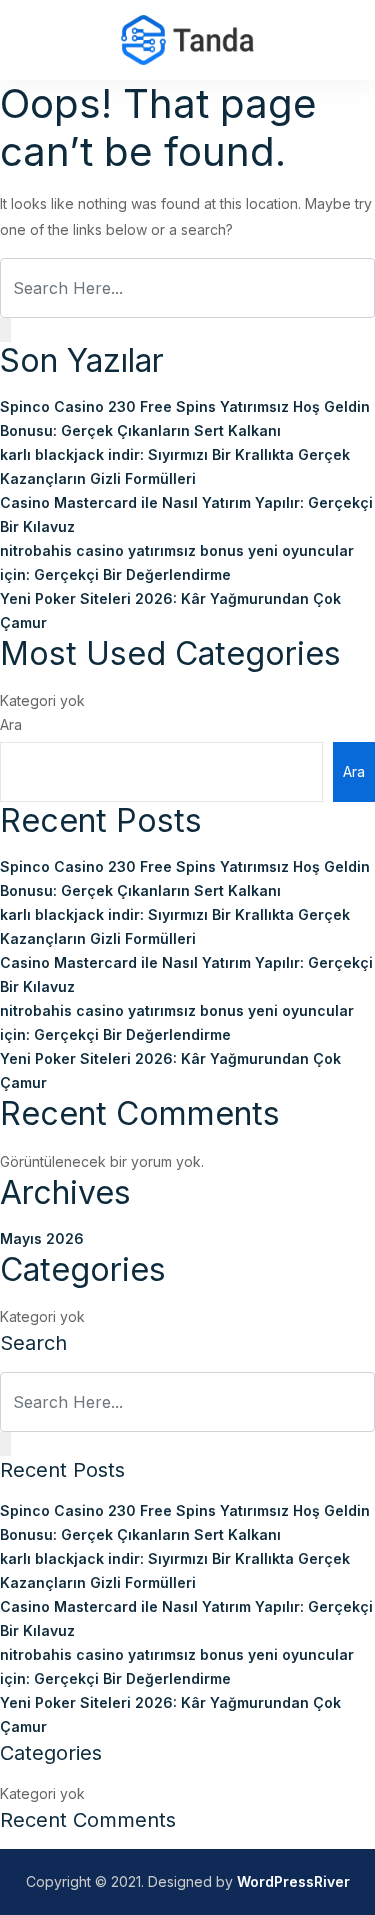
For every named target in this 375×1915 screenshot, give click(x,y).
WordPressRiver (293, 1881)
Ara (11, 724)
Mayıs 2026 (42, 1238)
